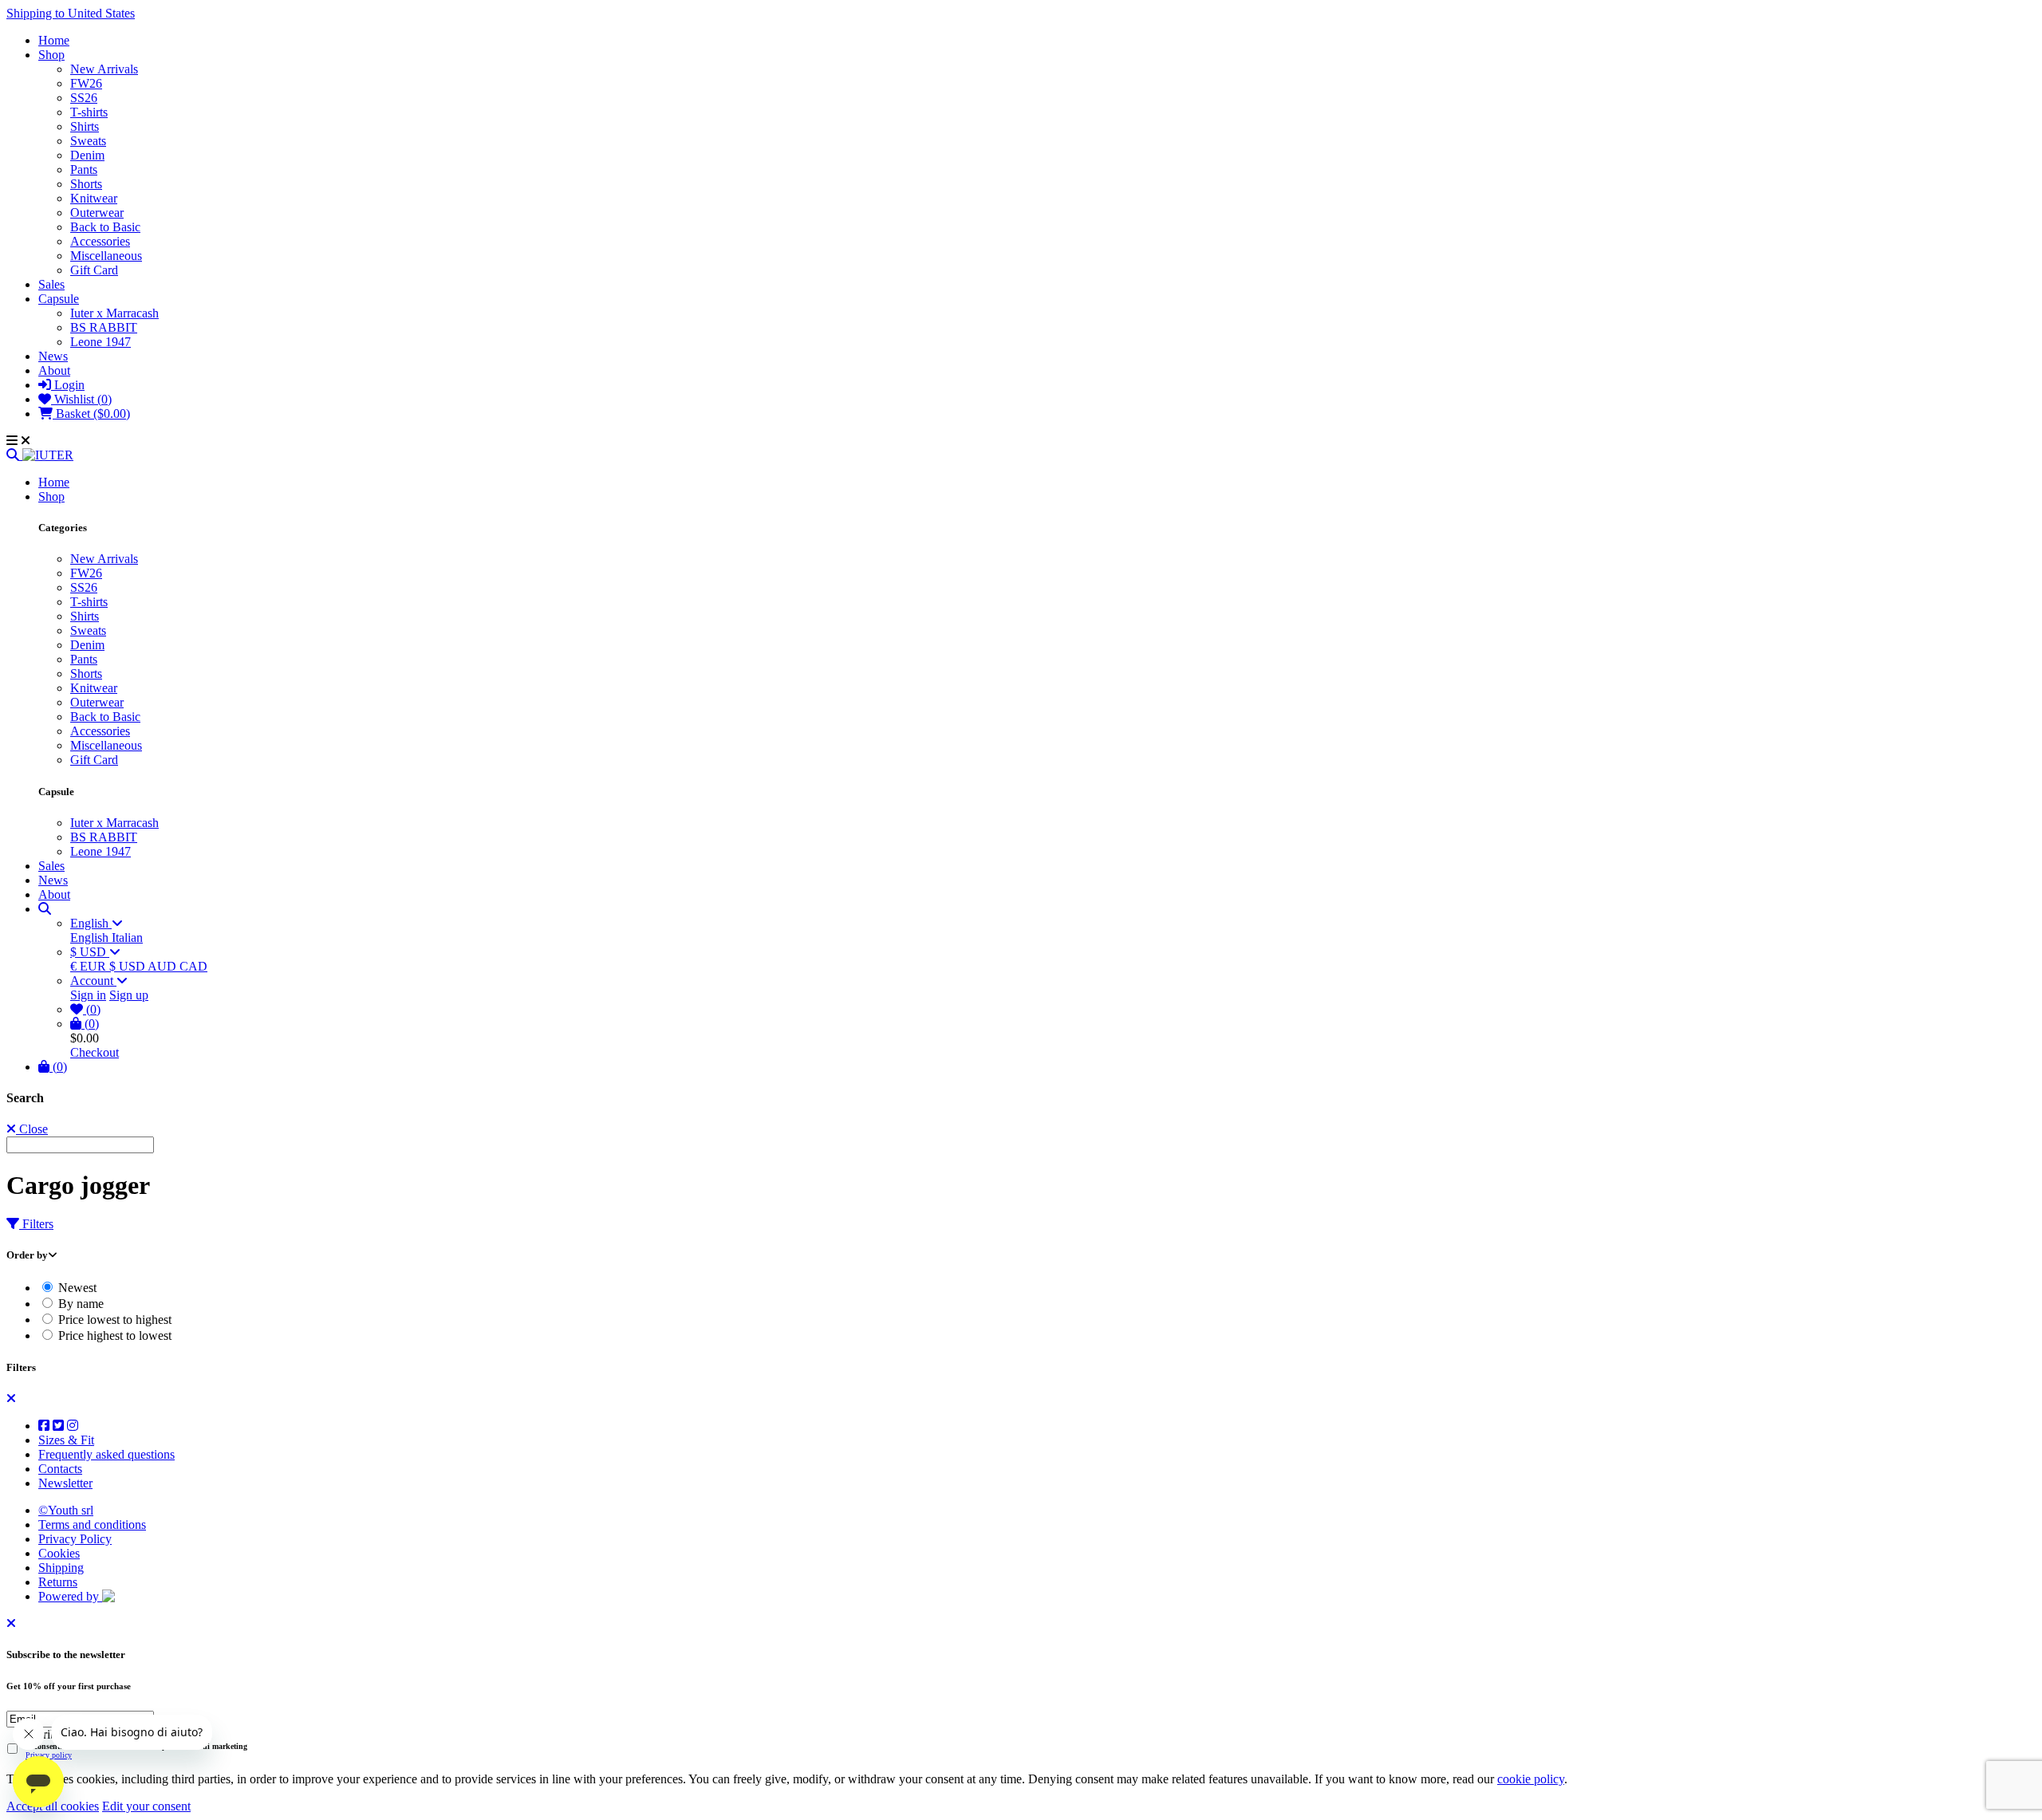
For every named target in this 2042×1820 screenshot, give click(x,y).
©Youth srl (66, 1510)
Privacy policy (49, 1755)
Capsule (59, 299)
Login (68, 385)
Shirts (85, 126)
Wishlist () (81, 399)
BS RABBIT (104, 327)
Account (93, 981)
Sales (51, 284)
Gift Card (94, 270)
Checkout (95, 1052)
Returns (58, 1582)
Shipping (61, 1568)
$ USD (90, 952)
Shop (51, 55)
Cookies (59, 1553)
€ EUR (90, 966)
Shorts (86, 184)
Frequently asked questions (106, 1454)
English (91, 923)
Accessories (100, 241)
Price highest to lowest (113, 1335)
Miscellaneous (106, 256)
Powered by (70, 1596)
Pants (84, 169)
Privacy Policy (75, 1539)
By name (79, 1304)
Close (32, 1129)
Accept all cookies (53, 1806)
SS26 (84, 98)
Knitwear (94, 198)
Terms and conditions (92, 1525)
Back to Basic (105, 227)
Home (54, 40)
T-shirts (89, 112)
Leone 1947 (101, 342)
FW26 (86, 83)
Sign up (129, 995)
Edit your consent (146, 1806)
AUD (164, 966)
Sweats (88, 141)
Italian (127, 938)
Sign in (88, 995)
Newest (76, 1288)
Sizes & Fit (66, 1440)
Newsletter (65, 1483)
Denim (87, 155)
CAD (193, 966)
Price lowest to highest (113, 1320)
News (53, 356)
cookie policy (1531, 1779)
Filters (36, 1224)
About (54, 370)
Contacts (60, 1469)
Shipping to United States (71, 13)
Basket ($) (91, 414)
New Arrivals (104, 69)
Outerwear (97, 213)
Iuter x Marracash (114, 313)
